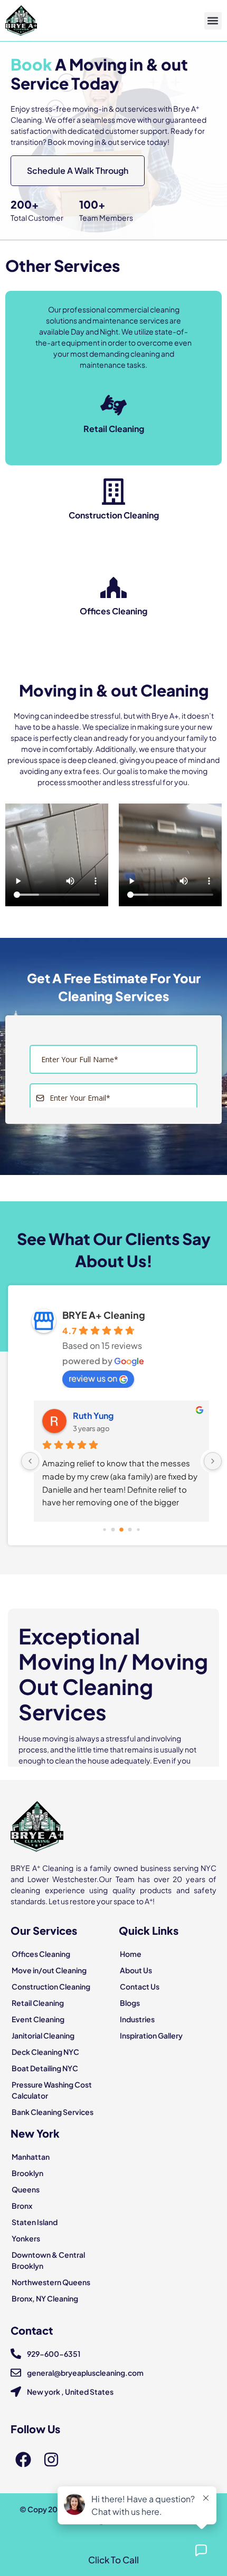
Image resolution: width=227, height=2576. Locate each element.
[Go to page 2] (113, 1530)
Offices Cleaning (113, 611)
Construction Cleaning (114, 515)
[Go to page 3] (121, 1530)
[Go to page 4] (130, 1530)
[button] (213, 21)
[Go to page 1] (104, 1530)
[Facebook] (23, 2460)
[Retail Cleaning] (113, 405)
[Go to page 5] (138, 1530)
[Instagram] (51, 2460)
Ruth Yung (93, 1416)
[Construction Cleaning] (113, 492)
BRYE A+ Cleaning (104, 1315)
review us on (93, 1378)
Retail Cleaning (114, 429)
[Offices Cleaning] (113, 587)
